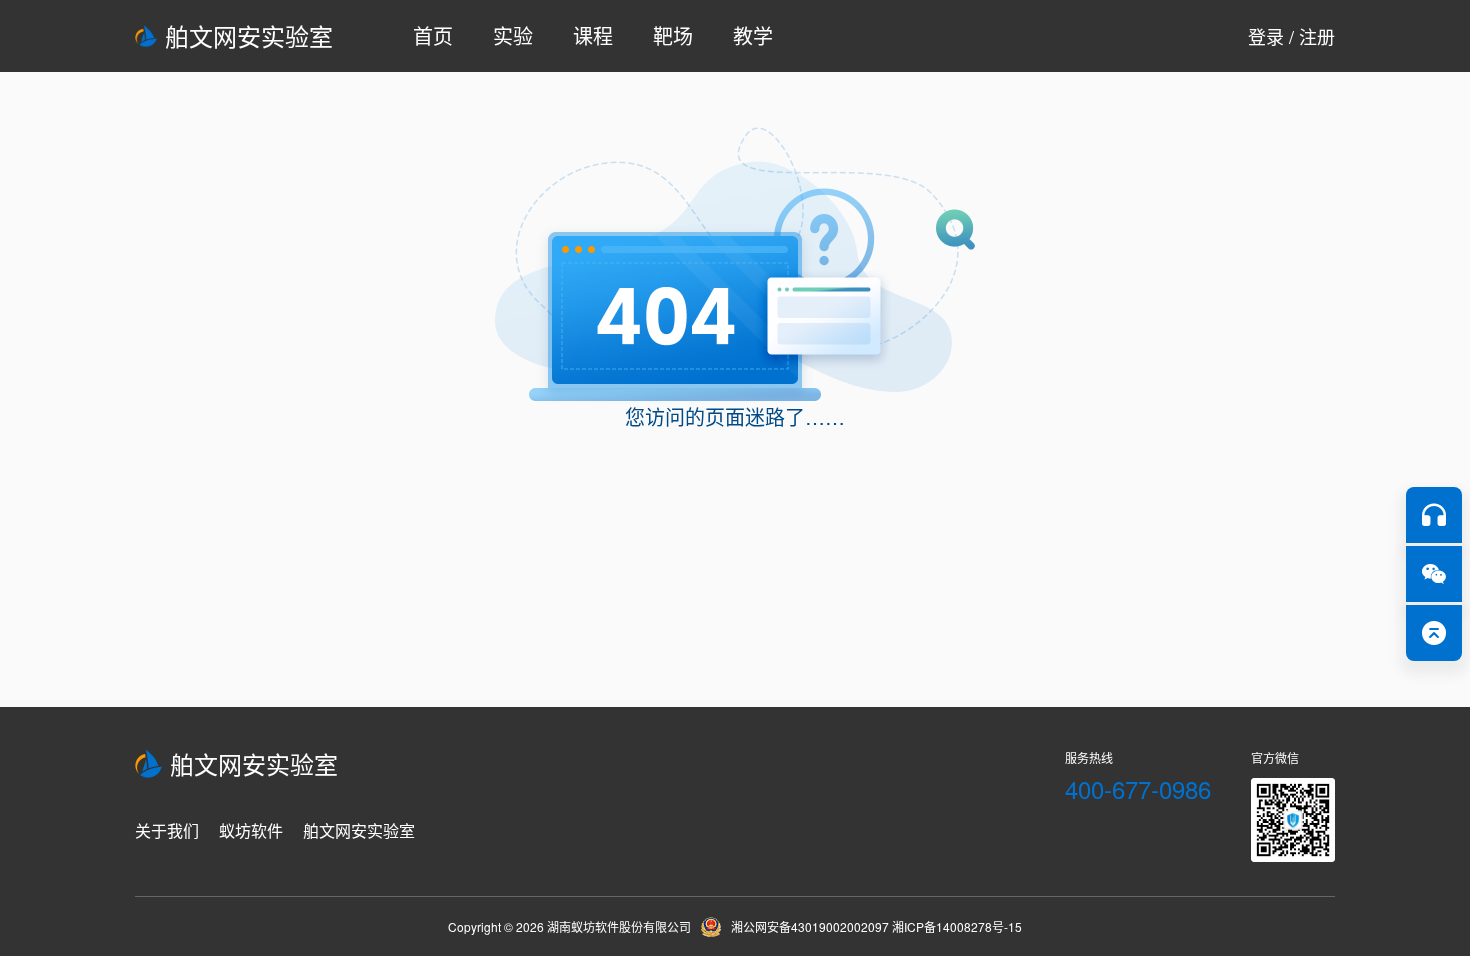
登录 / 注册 (1291, 36)
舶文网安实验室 (249, 35)
